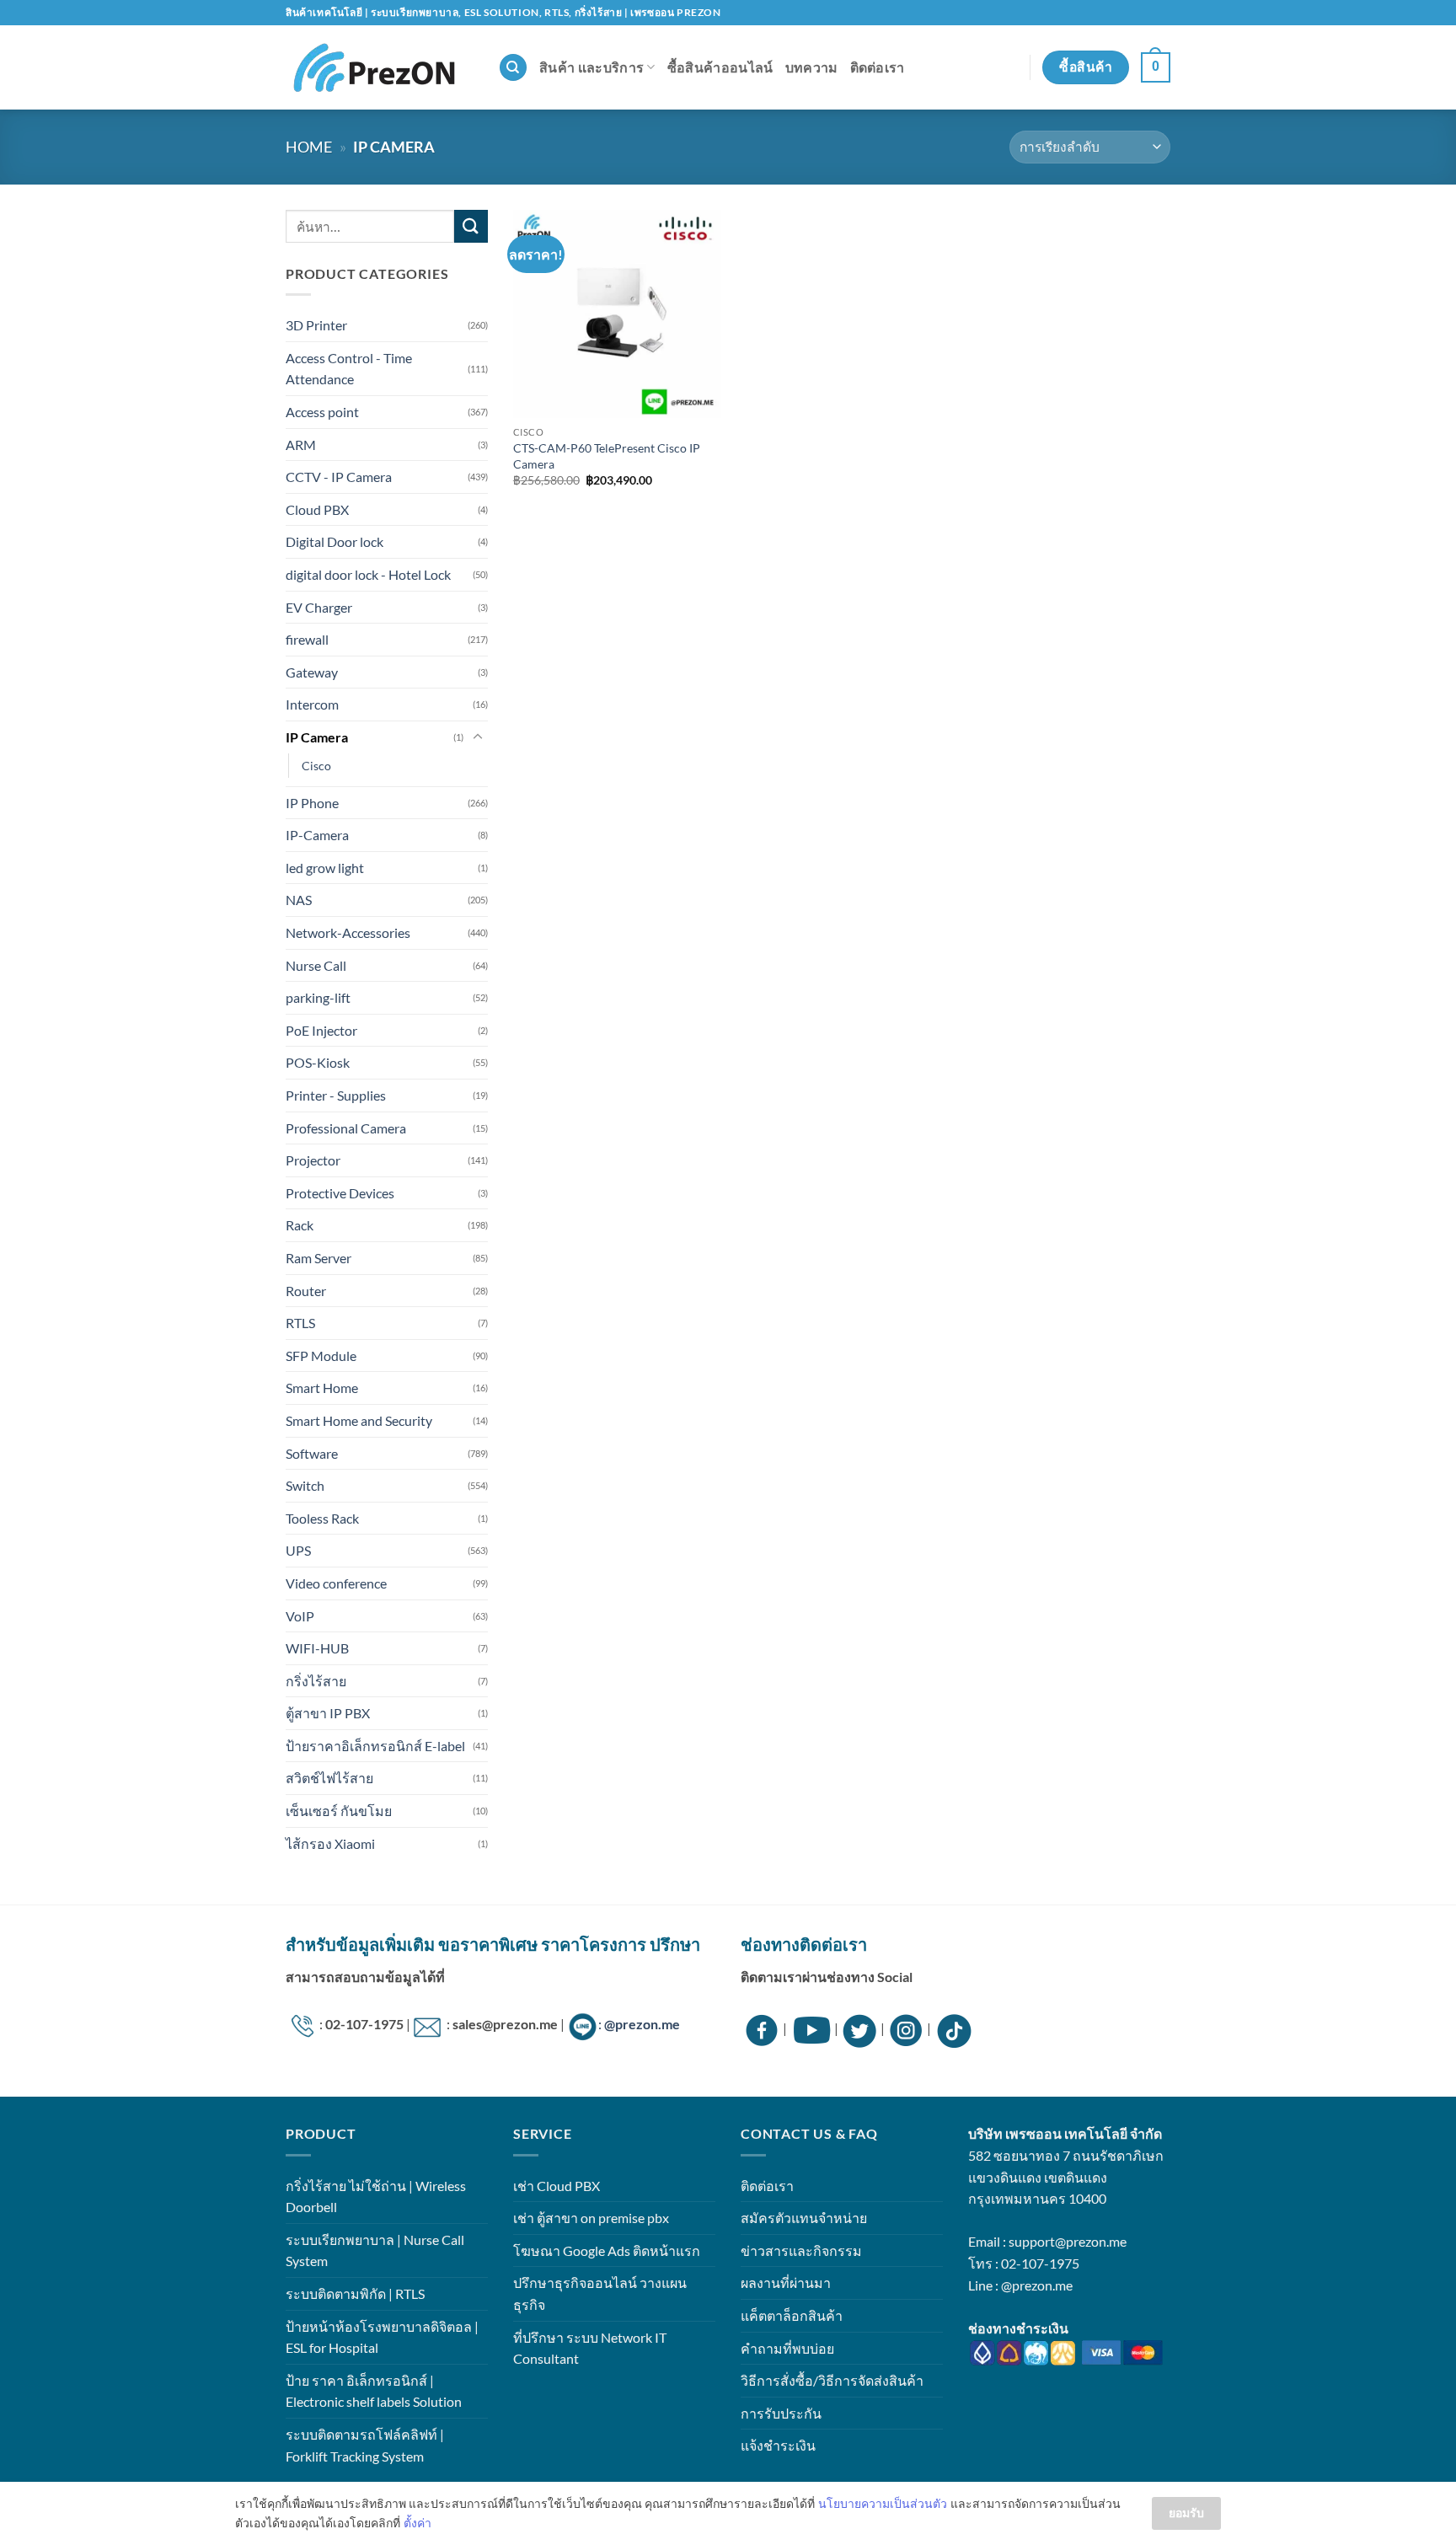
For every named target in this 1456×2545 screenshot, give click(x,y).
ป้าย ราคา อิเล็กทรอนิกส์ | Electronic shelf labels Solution (374, 2391)
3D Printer (316, 325)
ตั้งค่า (418, 2523)
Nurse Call (316, 965)
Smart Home (322, 1388)
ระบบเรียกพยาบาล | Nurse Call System (375, 2250)
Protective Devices (340, 1193)
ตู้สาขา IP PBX (328, 1713)
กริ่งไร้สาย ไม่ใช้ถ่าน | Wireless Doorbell (376, 2197)
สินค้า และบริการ (591, 67)
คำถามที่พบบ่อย (787, 2348)
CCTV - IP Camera (339, 477)
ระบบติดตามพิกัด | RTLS (355, 2293)
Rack (300, 1225)
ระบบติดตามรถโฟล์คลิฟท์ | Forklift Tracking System (365, 2445)
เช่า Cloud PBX (557, 2186)
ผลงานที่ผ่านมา (786, 2282)
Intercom (312, 704)
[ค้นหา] (513, 68)
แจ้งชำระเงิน (778, 2445)
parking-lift (318, 997)
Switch (305, 1485)
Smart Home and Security (359, 1420)
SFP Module (321, 1356)
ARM (301, 445)
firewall (307, 639)
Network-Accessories (348, 932)
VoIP (300, 1616)
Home (309, 147)
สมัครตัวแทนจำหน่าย (804, 2218)
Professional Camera (346, 1128)
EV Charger (319, 607)
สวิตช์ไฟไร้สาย (329, 1778)
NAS (299, 900)
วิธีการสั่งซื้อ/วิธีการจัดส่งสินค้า (832, 2380)
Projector (313, 1160)
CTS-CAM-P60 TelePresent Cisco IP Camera (607, 456)
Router (306, 1291)
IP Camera (317, 737)
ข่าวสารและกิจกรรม (801, 2250)
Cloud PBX (317, 509)
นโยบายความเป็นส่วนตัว (883, 2503)
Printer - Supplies (336, 1095)
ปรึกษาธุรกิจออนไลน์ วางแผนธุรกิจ (600, 2293)
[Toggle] (478, 737)
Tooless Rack (322, 1518)
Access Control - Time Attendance (349, 369)
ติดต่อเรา (878, 67)
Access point (322, 412)
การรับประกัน (781, 2413)
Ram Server (318, 1258)
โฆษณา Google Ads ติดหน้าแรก (607, 2250)
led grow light (325, 868)
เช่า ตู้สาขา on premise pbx (591, 2218)
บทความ (812, 67)
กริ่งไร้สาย (316, 1681)
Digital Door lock (335, 541)
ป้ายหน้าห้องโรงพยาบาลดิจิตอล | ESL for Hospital (382, 2337)
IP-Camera (317, 835)
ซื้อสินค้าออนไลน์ (720, 67)
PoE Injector (321, 1030)
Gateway (312, 672)
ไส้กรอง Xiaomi (330, 1843)
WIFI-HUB (317, 1648)
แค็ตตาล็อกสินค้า (792, 2315)
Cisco (316, 766)
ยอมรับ (1186, 2513)
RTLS (300, 1323)
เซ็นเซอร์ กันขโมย (339, 1811)
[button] (1156, 68)
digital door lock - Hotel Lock (368, 574)
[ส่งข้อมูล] (471, 226)
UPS (298, 1550)
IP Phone (312, 803)
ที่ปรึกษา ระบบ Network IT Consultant (590, 2348)
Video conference (336, 1583)
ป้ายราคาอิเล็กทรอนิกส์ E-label (375, 1746)
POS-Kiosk (318, 1062)
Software (312, 1453)
